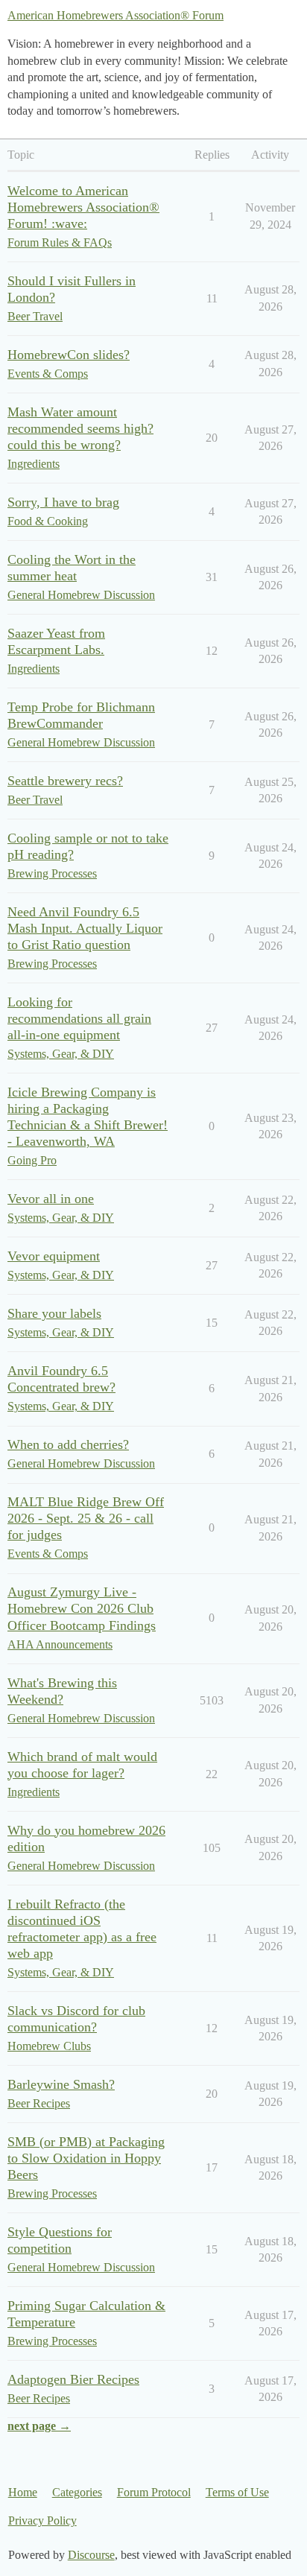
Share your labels (54, 1313)
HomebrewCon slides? (69, 355)
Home (23, 2492)
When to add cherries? (68, 1444)
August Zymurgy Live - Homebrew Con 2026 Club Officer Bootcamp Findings (82, 1608)
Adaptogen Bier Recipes (73, 2379)
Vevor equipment (54, 1256)
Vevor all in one (51, 1199)
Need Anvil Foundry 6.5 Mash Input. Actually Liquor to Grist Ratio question (85, 928)
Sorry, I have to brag (63, 502)
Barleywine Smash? (61, 2084)
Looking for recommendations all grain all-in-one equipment (79, 1018)
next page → (39, 2426)
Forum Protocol (154, 2492)
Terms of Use (237, 2492)
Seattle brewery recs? (65, 781)
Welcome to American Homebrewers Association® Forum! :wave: (83, 207)
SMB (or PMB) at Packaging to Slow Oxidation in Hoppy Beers (86, 2158)
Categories (77, 2492)
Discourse (91, 2555)
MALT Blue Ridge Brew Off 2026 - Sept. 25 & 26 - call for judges (86, 1518)
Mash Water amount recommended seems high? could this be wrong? (80, 428)
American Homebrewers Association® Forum (115, 15)
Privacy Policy (42, 2521)
